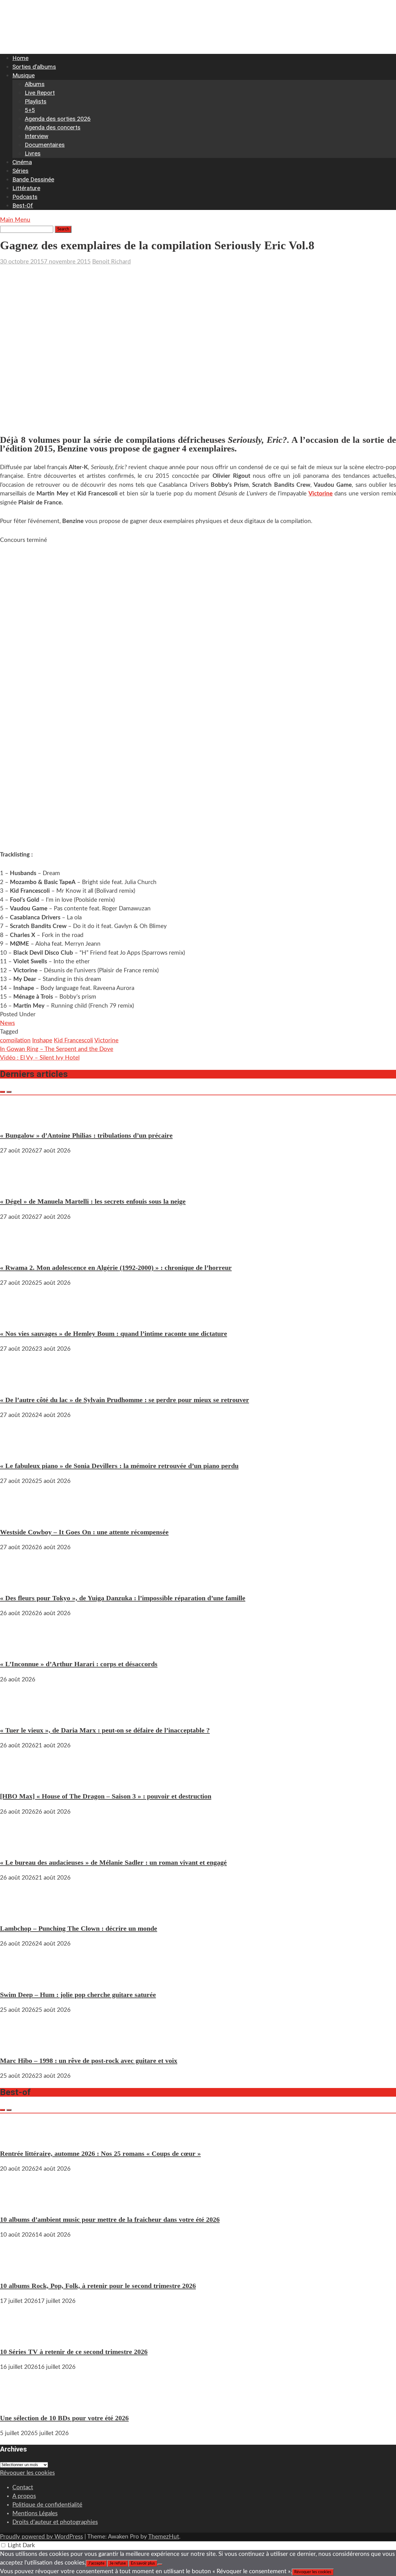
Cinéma (22, 162)
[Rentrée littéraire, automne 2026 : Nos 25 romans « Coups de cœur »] (19, 2138)
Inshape (42, 1041)
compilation (15, 1041)
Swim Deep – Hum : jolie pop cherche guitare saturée (78, 1995)
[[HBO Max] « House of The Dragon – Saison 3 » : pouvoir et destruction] (19, 1781)
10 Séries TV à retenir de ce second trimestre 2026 (74, 2352)
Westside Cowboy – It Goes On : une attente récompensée (84, 1532)
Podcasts (25, 197)
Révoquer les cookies (27, 2473)
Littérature (26, 188)
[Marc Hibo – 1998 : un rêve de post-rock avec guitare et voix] (19, 2045)
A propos (24, 2496)
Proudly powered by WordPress (41, 2537)
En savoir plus (143, 2563)
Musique (24, 75)
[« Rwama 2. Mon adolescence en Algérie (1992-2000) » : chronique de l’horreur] (19, 1252)
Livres (33, 153)
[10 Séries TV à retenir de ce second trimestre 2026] (19, 2336)
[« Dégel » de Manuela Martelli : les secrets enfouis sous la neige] (19, 1186)
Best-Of (23, 205)
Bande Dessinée (33, 179)
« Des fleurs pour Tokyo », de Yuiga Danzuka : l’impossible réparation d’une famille (123, 1598)
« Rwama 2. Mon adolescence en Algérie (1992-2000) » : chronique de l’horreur (116, 1268)
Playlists (36, 101)
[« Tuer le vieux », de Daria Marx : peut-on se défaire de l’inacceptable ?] (19, 1715)
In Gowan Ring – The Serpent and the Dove (57, 1049)
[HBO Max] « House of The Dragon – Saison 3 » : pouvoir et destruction (106, 1796)
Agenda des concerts (53, 127)
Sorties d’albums (34, 67)
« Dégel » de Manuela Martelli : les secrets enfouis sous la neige (93, 1201)
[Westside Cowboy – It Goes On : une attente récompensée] (19, 1516)
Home (20, 58)
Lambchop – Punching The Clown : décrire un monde (79, 1928)
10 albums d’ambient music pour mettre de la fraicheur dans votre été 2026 (110, 2219)
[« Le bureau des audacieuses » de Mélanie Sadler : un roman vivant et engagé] (19, 1847)
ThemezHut (164, 2537)
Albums (35, 84)
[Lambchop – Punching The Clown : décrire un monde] (19, 1913)
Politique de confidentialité (47, 2505)
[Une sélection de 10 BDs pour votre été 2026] (19, 2402)
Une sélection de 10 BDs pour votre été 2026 (64, 2418)
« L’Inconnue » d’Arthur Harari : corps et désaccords (79, 1664)
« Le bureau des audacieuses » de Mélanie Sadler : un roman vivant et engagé (113, 1862)
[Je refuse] (160, 2565)
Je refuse (118, 2563)
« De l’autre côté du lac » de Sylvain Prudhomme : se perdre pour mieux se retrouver (125, 1400)
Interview (37, 136)
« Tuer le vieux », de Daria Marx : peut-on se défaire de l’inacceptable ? (105, 1730)
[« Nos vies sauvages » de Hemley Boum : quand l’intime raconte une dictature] (19, 1318)
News (7, 1023)
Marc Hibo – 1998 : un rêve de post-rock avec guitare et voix (89, 2061)
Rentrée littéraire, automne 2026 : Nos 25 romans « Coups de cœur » (100, 2153)
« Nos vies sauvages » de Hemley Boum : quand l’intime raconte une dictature (114, 1334)
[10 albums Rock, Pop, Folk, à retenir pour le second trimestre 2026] (19, 2270)
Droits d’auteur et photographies (55, 2522)
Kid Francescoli (73, 1041)
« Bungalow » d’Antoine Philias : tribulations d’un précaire (86, 1135)
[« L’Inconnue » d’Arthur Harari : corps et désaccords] (19, 1648)
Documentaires (45, 145)
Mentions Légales (35, 2514)
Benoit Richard (112, 262)
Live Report (40, 93)
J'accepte (96, 2563)
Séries (20, 171)
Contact (23, 2488)
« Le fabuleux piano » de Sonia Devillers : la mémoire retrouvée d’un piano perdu (119, 1466)
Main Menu (15, 220)
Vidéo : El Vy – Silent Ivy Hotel (40, 1058)
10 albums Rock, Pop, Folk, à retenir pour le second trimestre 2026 (98, 2286)
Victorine (321, 494)
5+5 (30, 110)
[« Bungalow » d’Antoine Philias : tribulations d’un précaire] (19, 1120)
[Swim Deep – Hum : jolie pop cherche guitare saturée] (19, 1979)
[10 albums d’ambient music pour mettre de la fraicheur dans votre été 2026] (19, 2204)
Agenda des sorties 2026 (58, 119)
